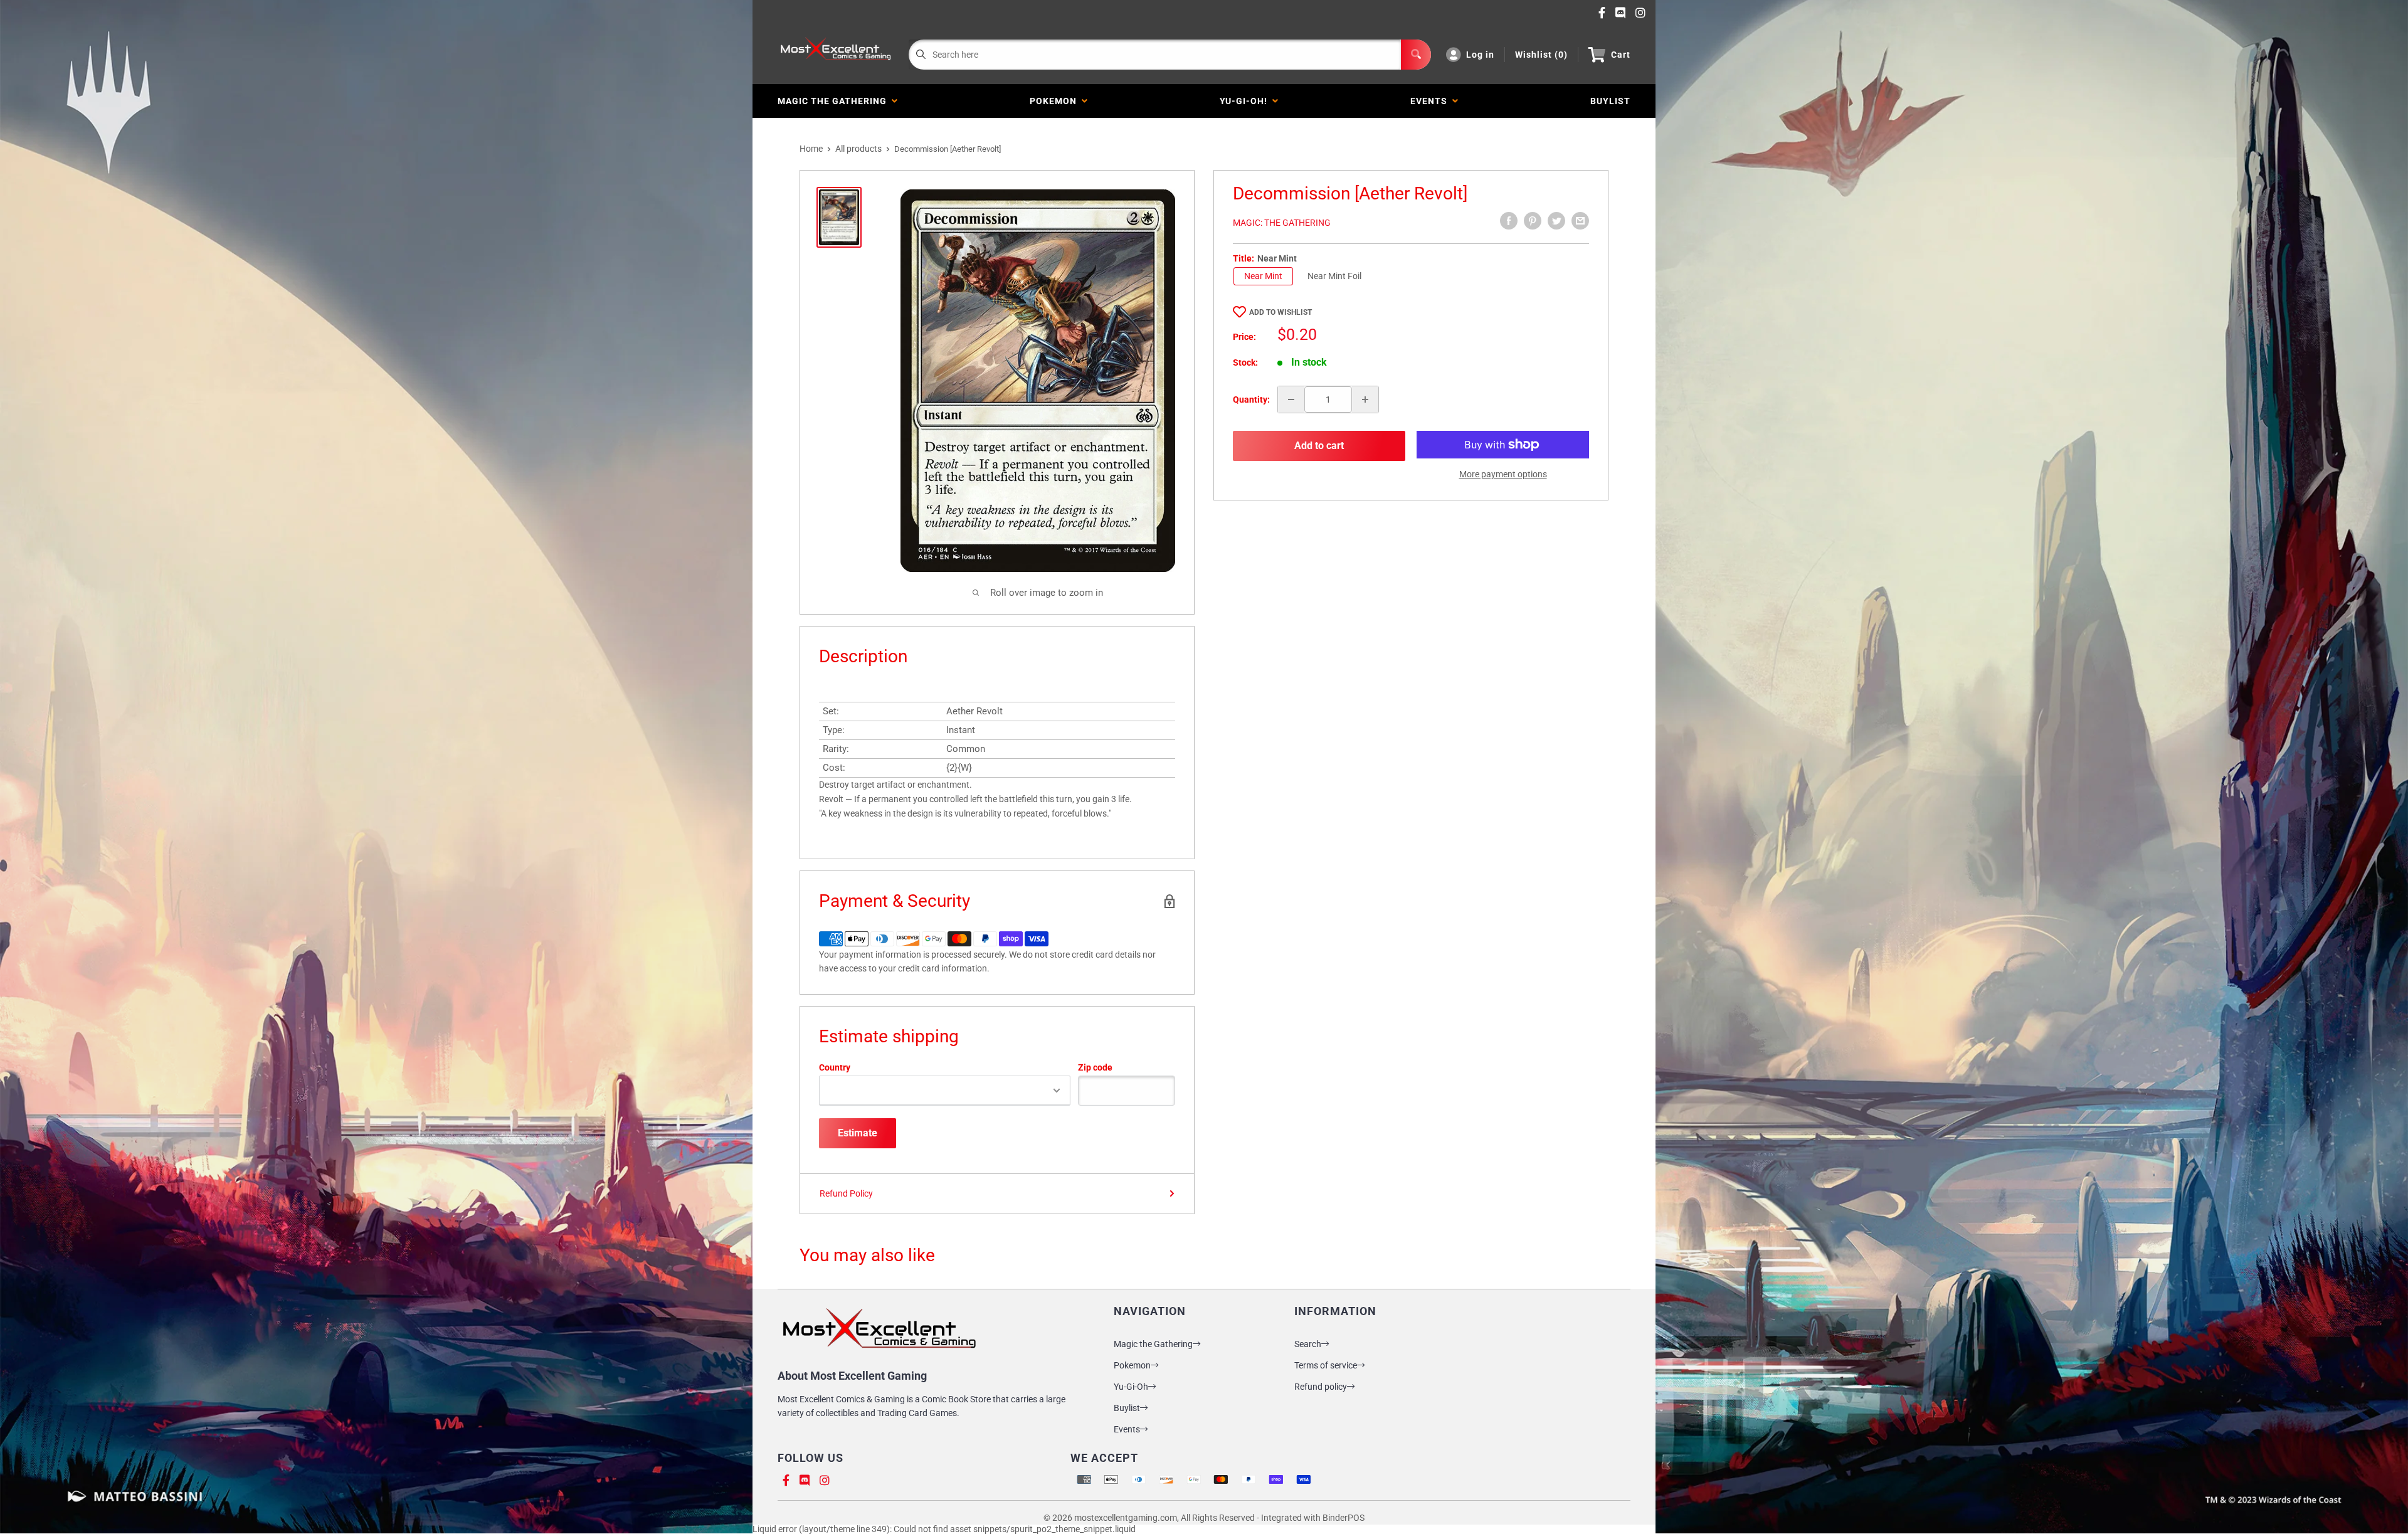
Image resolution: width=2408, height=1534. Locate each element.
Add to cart (1319, 446)
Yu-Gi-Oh (1131, 1387)
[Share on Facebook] (1509, 221)
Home (811, 149)
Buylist (1127, 1408)
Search (1308, 1344)
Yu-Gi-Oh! (1246, 101)
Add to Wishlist (1281, 312)
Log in (1480, 55)
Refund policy (1321, 1387)
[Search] (1416, 55)
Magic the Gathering (835, 101)
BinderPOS (1344, 1518)
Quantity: (1251, 399)
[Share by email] (1580, 221)
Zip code (1095, 1067)
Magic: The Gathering (1282, 223)
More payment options (1503, 474)
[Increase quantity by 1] (1365, 399)
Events (1431, 101)
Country (835, 1067)
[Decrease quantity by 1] (1291, 399)
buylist (1610, 101)
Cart (1621, 55)
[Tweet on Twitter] (1556, 221)
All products (858, 149)
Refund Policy (846, 1193)
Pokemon (1056, 101)
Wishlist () (1541, 55)
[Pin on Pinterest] (1533, 221)
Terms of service (1326, 1365)
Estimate (858, 1133)
